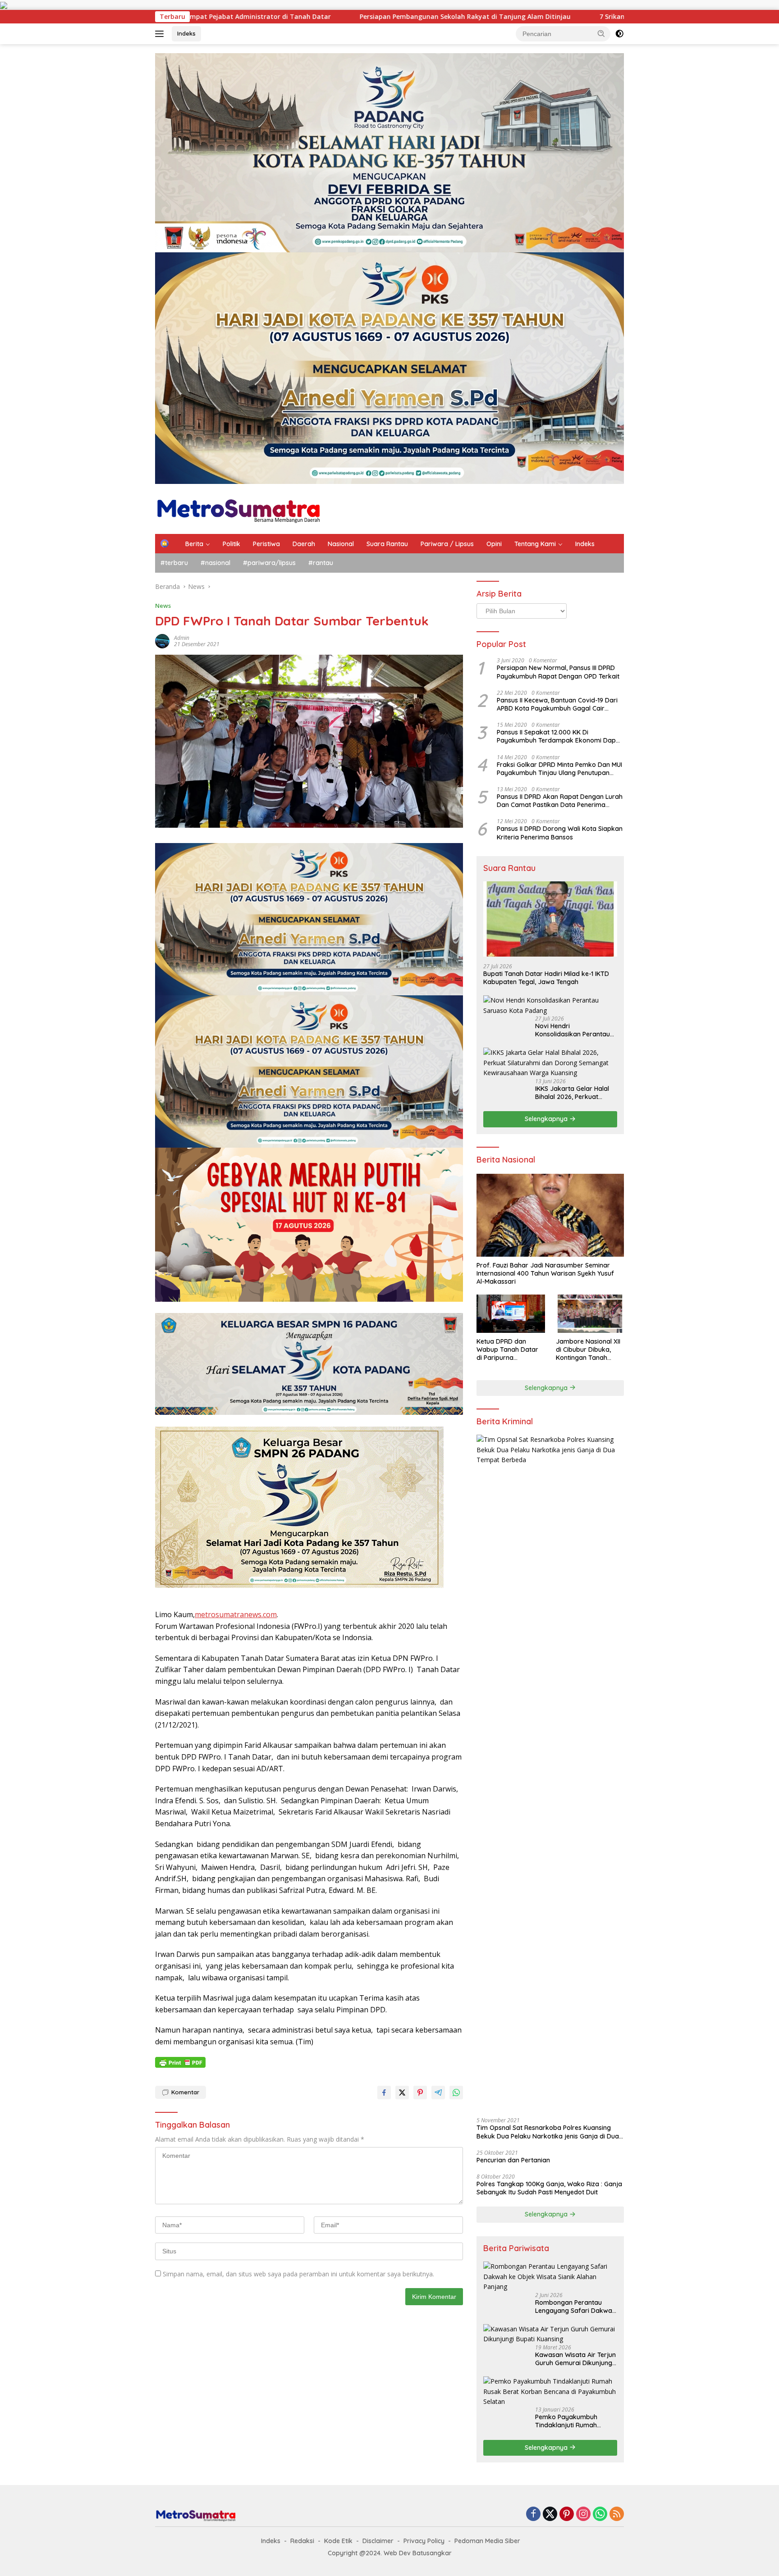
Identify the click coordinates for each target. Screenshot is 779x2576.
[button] (601, 33)
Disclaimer (378, 2541)
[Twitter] (550, 2514)
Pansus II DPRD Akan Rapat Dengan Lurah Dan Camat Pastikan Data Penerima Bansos (560, 801)
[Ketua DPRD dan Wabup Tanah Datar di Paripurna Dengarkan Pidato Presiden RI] (511, 1314)
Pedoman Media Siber (487, 2541)
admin (182, 638)
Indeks (186, 33)
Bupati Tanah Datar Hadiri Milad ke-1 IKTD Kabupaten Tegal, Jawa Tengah (546, 978)
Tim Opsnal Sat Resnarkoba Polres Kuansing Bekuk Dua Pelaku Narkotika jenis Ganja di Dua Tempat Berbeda (548, 2132)
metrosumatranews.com (236, 1614)
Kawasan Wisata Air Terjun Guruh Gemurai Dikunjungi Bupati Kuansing (575, 2359)
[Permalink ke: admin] (162, 640)
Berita (194, 544)
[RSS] (617, 2514)
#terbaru (174, 563)
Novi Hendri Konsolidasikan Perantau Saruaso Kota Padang (573, 1030)
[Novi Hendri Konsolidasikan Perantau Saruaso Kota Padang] (550, 1005)
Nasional (341, 544)
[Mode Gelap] (619, 34)
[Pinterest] (567, 2514)
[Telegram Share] (438, 2093)
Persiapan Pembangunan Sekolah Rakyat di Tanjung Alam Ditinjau (210, 17)
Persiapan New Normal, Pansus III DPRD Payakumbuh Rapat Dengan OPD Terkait (558, 672)
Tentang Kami (535, 544)
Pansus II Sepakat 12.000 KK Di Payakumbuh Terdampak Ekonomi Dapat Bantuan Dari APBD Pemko (559, 736)
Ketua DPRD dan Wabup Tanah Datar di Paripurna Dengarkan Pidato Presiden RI (507, 1350)
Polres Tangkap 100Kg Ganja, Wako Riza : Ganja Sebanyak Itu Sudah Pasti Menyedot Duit (549, 2188)
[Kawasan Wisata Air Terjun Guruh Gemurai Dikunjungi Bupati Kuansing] (550, 2334)
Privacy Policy (424, 2541)
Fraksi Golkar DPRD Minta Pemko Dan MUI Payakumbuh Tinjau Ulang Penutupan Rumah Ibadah (559, 768)
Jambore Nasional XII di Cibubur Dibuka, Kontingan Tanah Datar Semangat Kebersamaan (588, 1350)
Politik (231, 544)
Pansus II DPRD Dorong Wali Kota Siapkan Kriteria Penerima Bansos (560, 833)
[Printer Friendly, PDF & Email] (180, 2062)
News (163, 606)
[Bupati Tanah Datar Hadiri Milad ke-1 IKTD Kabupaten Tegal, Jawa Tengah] (550, 919)
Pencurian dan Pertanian (513, 2160)
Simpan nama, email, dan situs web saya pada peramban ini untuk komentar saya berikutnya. (298, 2274)
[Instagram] (583, 2514)
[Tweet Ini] (402, 2093)
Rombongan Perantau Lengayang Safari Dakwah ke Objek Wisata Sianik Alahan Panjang (575, 2307)
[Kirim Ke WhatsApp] (456, 2093)
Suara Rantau (387, 544)
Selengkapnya (547, 1119)
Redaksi (302, 2541)
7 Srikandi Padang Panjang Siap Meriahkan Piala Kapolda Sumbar (447, 17)
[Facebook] (533, 2514)
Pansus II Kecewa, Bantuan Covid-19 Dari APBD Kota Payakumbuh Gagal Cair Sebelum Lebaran (557, 704)
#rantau (321, 563)
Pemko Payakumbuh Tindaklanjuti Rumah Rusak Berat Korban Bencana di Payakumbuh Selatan (573, 2421)
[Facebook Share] (384, 2093)
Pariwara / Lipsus (447, 544)
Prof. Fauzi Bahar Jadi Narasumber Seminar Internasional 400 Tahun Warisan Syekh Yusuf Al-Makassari (545, 1273)
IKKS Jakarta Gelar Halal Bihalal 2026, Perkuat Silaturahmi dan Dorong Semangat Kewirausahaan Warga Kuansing (575, 1093)
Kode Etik (338, 2541)
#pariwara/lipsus (269, 563)
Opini (494, 544)
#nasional (215, 563)
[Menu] (161, 34)
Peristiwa (266, 544)
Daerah (304, 544)
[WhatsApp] (600, 2514)
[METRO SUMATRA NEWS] (238, 508)
